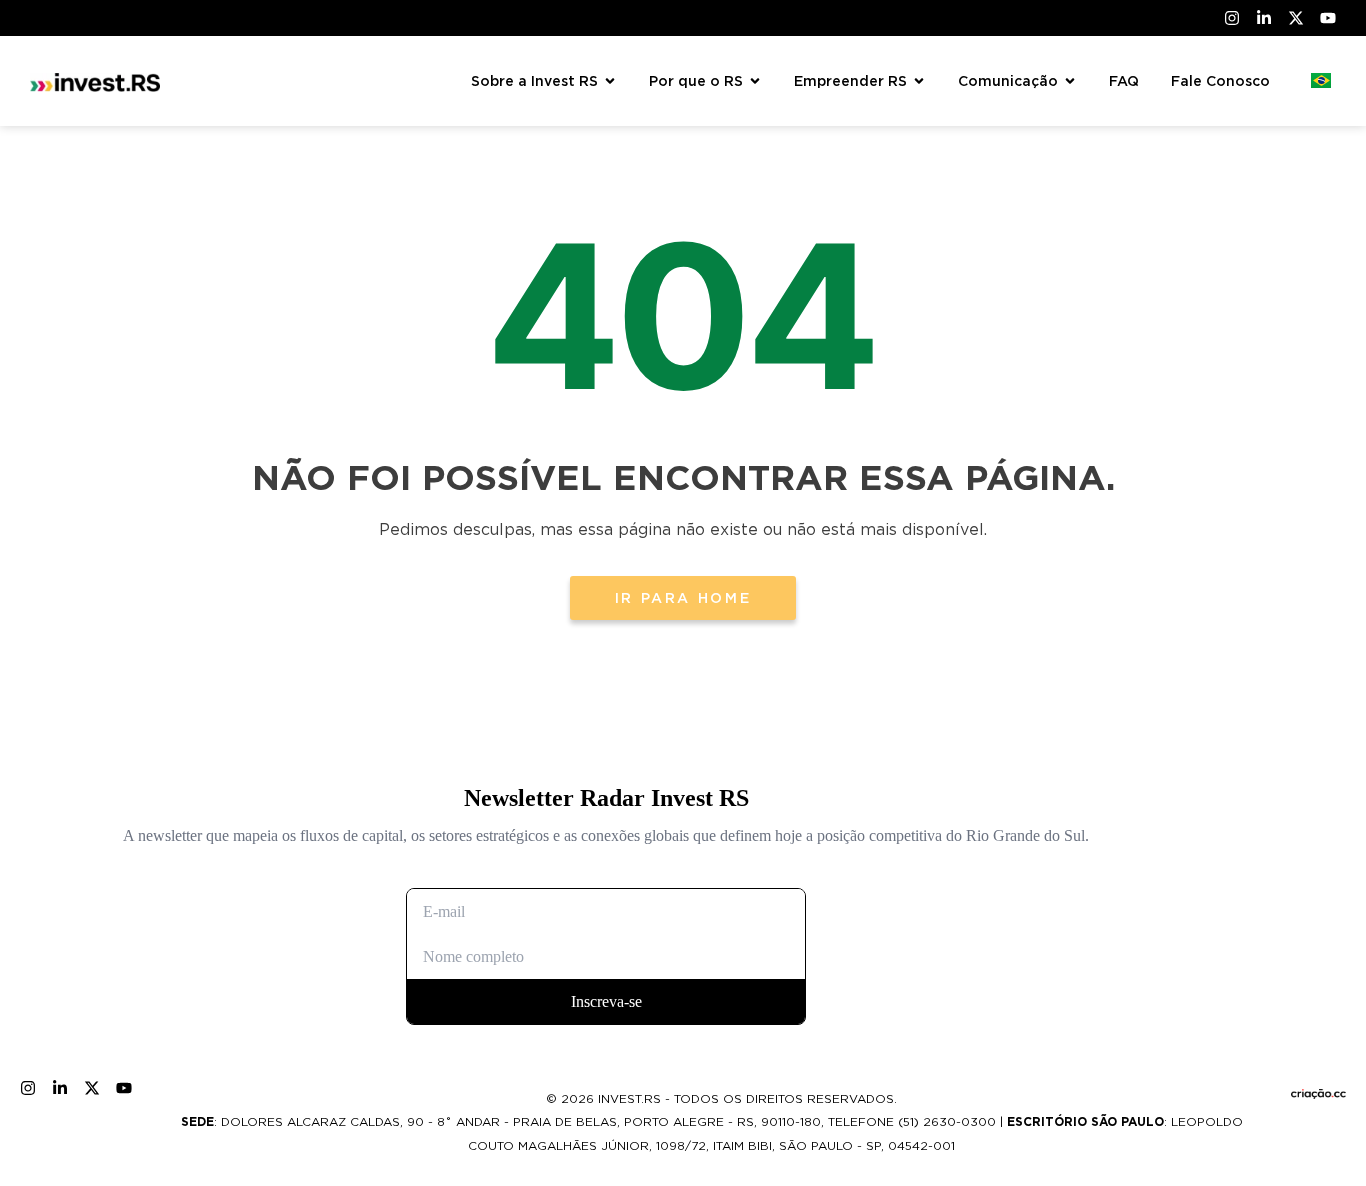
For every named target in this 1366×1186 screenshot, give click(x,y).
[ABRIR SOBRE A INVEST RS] (610, 81)
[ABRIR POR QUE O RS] (755, 81)
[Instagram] (1232, 18)
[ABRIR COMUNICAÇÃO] (1070, 81)
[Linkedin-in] (1264, 18)
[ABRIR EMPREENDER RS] (919, 81)
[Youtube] (1328, 18)
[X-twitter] (1296, 18)
